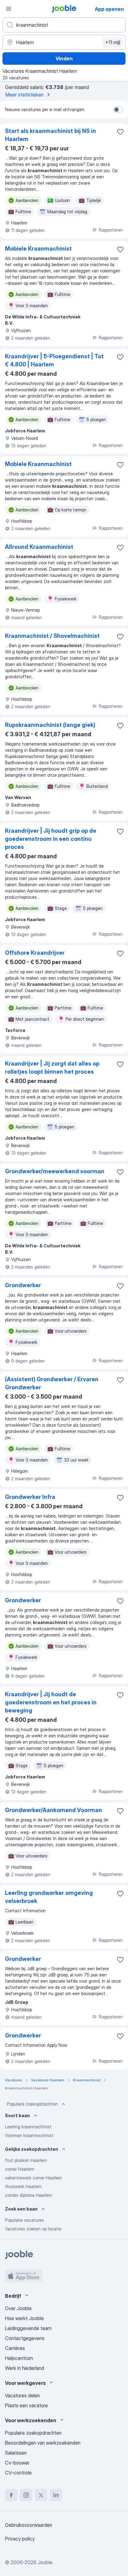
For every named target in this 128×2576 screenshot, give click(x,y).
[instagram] (26, 2495)
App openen (109, 9)
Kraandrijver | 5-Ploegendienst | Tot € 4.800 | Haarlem (54, 360)
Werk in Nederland (25, 2368)
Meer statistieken (25, 95)
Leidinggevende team (28, 2328)
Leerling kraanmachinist (28, 2127)
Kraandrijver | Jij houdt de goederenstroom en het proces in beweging (51, 1702)
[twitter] (41, 2495)
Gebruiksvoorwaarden (29, 2525)
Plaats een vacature (26, 2405)
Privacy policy (20, 2539)
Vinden (64, 59)
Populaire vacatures (24, 2220)
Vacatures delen (22, 2395)
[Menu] (9, 9)
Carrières (15, 2348)
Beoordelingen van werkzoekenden (43, 2443)
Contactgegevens (25, 2338)
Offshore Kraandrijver (35, 953)
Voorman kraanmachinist (29, 2135)
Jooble (45, 2562)
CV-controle (18, 2473)
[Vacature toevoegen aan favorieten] (120, 132)
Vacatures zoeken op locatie (33, 2229)
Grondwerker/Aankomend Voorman (53, 1810)
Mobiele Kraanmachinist (38, 249)
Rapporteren (111, 230)
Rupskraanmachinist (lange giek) (50, 725)
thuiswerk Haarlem (23, 2186)
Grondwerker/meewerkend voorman (55, 1171)
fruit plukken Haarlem (26, 2160)
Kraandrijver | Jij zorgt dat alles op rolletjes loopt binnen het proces (52, 1068)
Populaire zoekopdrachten (32, 2104)
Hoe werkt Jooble (24, 2318)
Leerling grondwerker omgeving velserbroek (49, 1897)
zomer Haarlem (20, 2169)
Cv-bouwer (17, 2463)
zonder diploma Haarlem (28, 2195)
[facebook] (11, 2495)
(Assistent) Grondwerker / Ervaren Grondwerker (52, 1383)
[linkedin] (56, 2495)
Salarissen (16, 2453)
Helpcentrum (19, 2358)
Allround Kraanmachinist (39, 547)
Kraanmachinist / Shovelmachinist (52, 636)
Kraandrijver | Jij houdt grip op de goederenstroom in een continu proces (51, 839)
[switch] (118, 110)
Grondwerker (23, 1285)
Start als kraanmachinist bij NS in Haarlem (50, 135)
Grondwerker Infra (30, 1497)
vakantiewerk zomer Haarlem (33, 2178)
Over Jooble (18, 2308)
